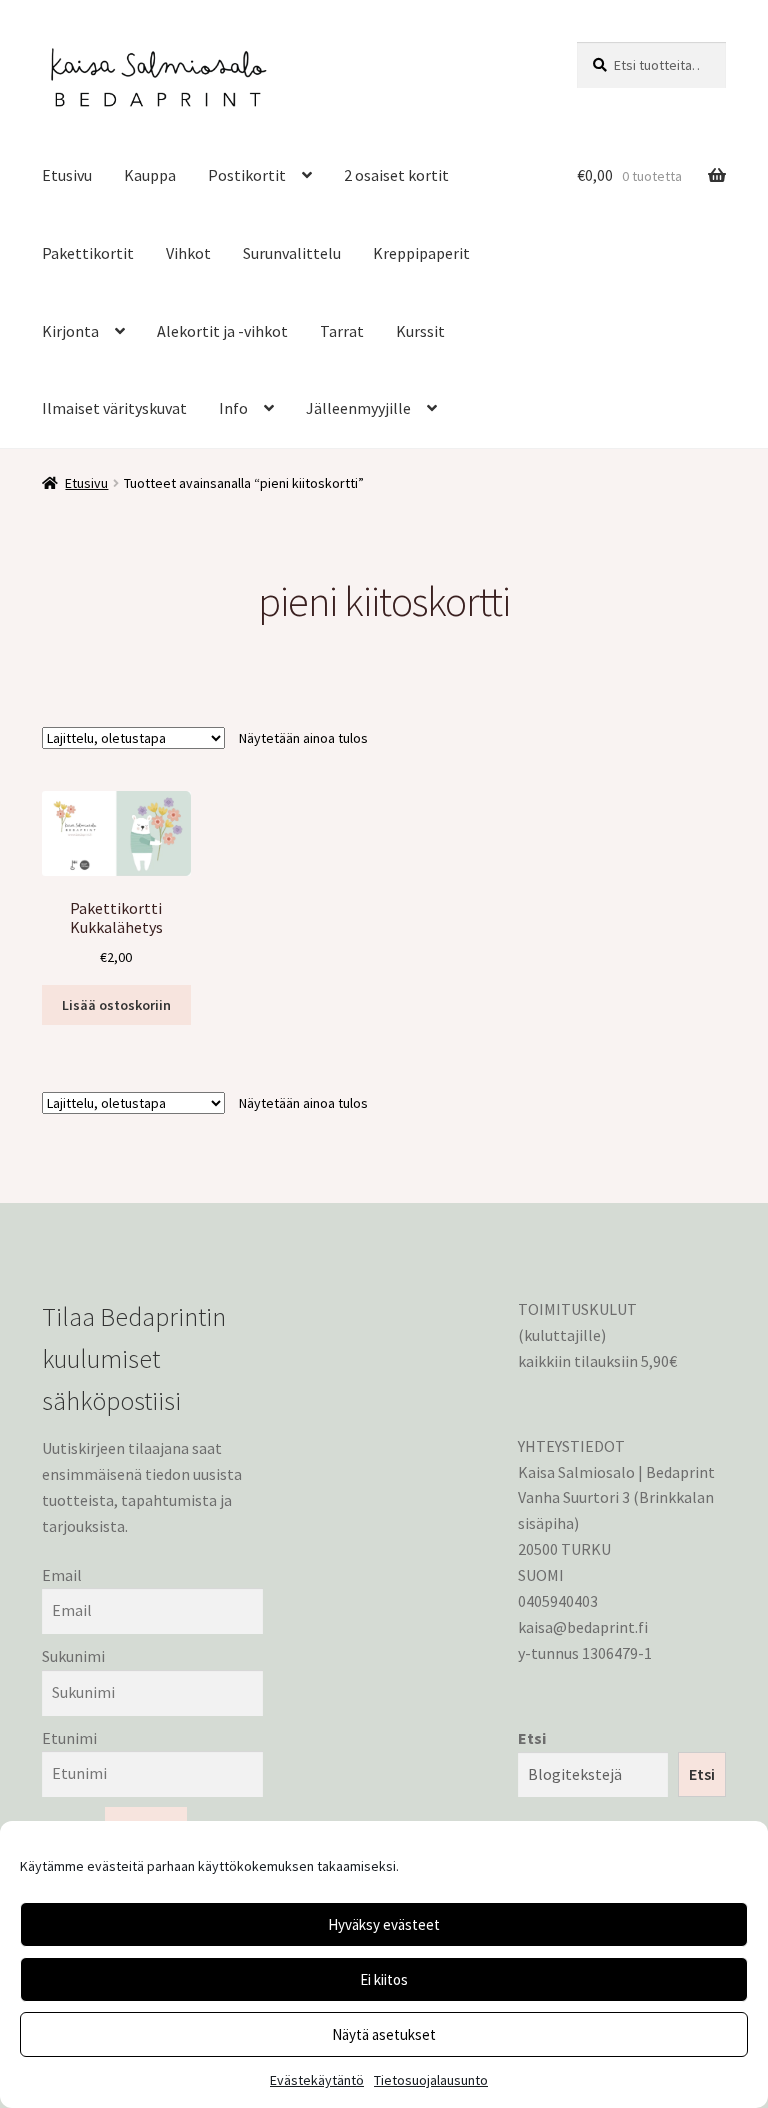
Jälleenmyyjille (358, 408)
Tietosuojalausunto (431, 2080)
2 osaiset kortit (396, 175)
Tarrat (342, 331)
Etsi (532, 1738)
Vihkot (188, 253)
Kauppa (150, 175)
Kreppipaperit (421, 253)
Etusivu (67, 175)
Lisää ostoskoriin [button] (116, 1005)
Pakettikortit (88, 253)
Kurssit (420, 331)
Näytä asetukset (384, 2034)
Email (62, 1575)
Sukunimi (73, 1656)
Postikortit (247, 175)
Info (233, 408)
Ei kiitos (384, 1979)
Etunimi (69, 1738)
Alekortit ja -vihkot (222, 331)
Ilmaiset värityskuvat (114, 408)
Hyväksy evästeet (384, 1924)
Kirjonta (70, 331)
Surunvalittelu (292, 253)
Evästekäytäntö (317, 2080)
